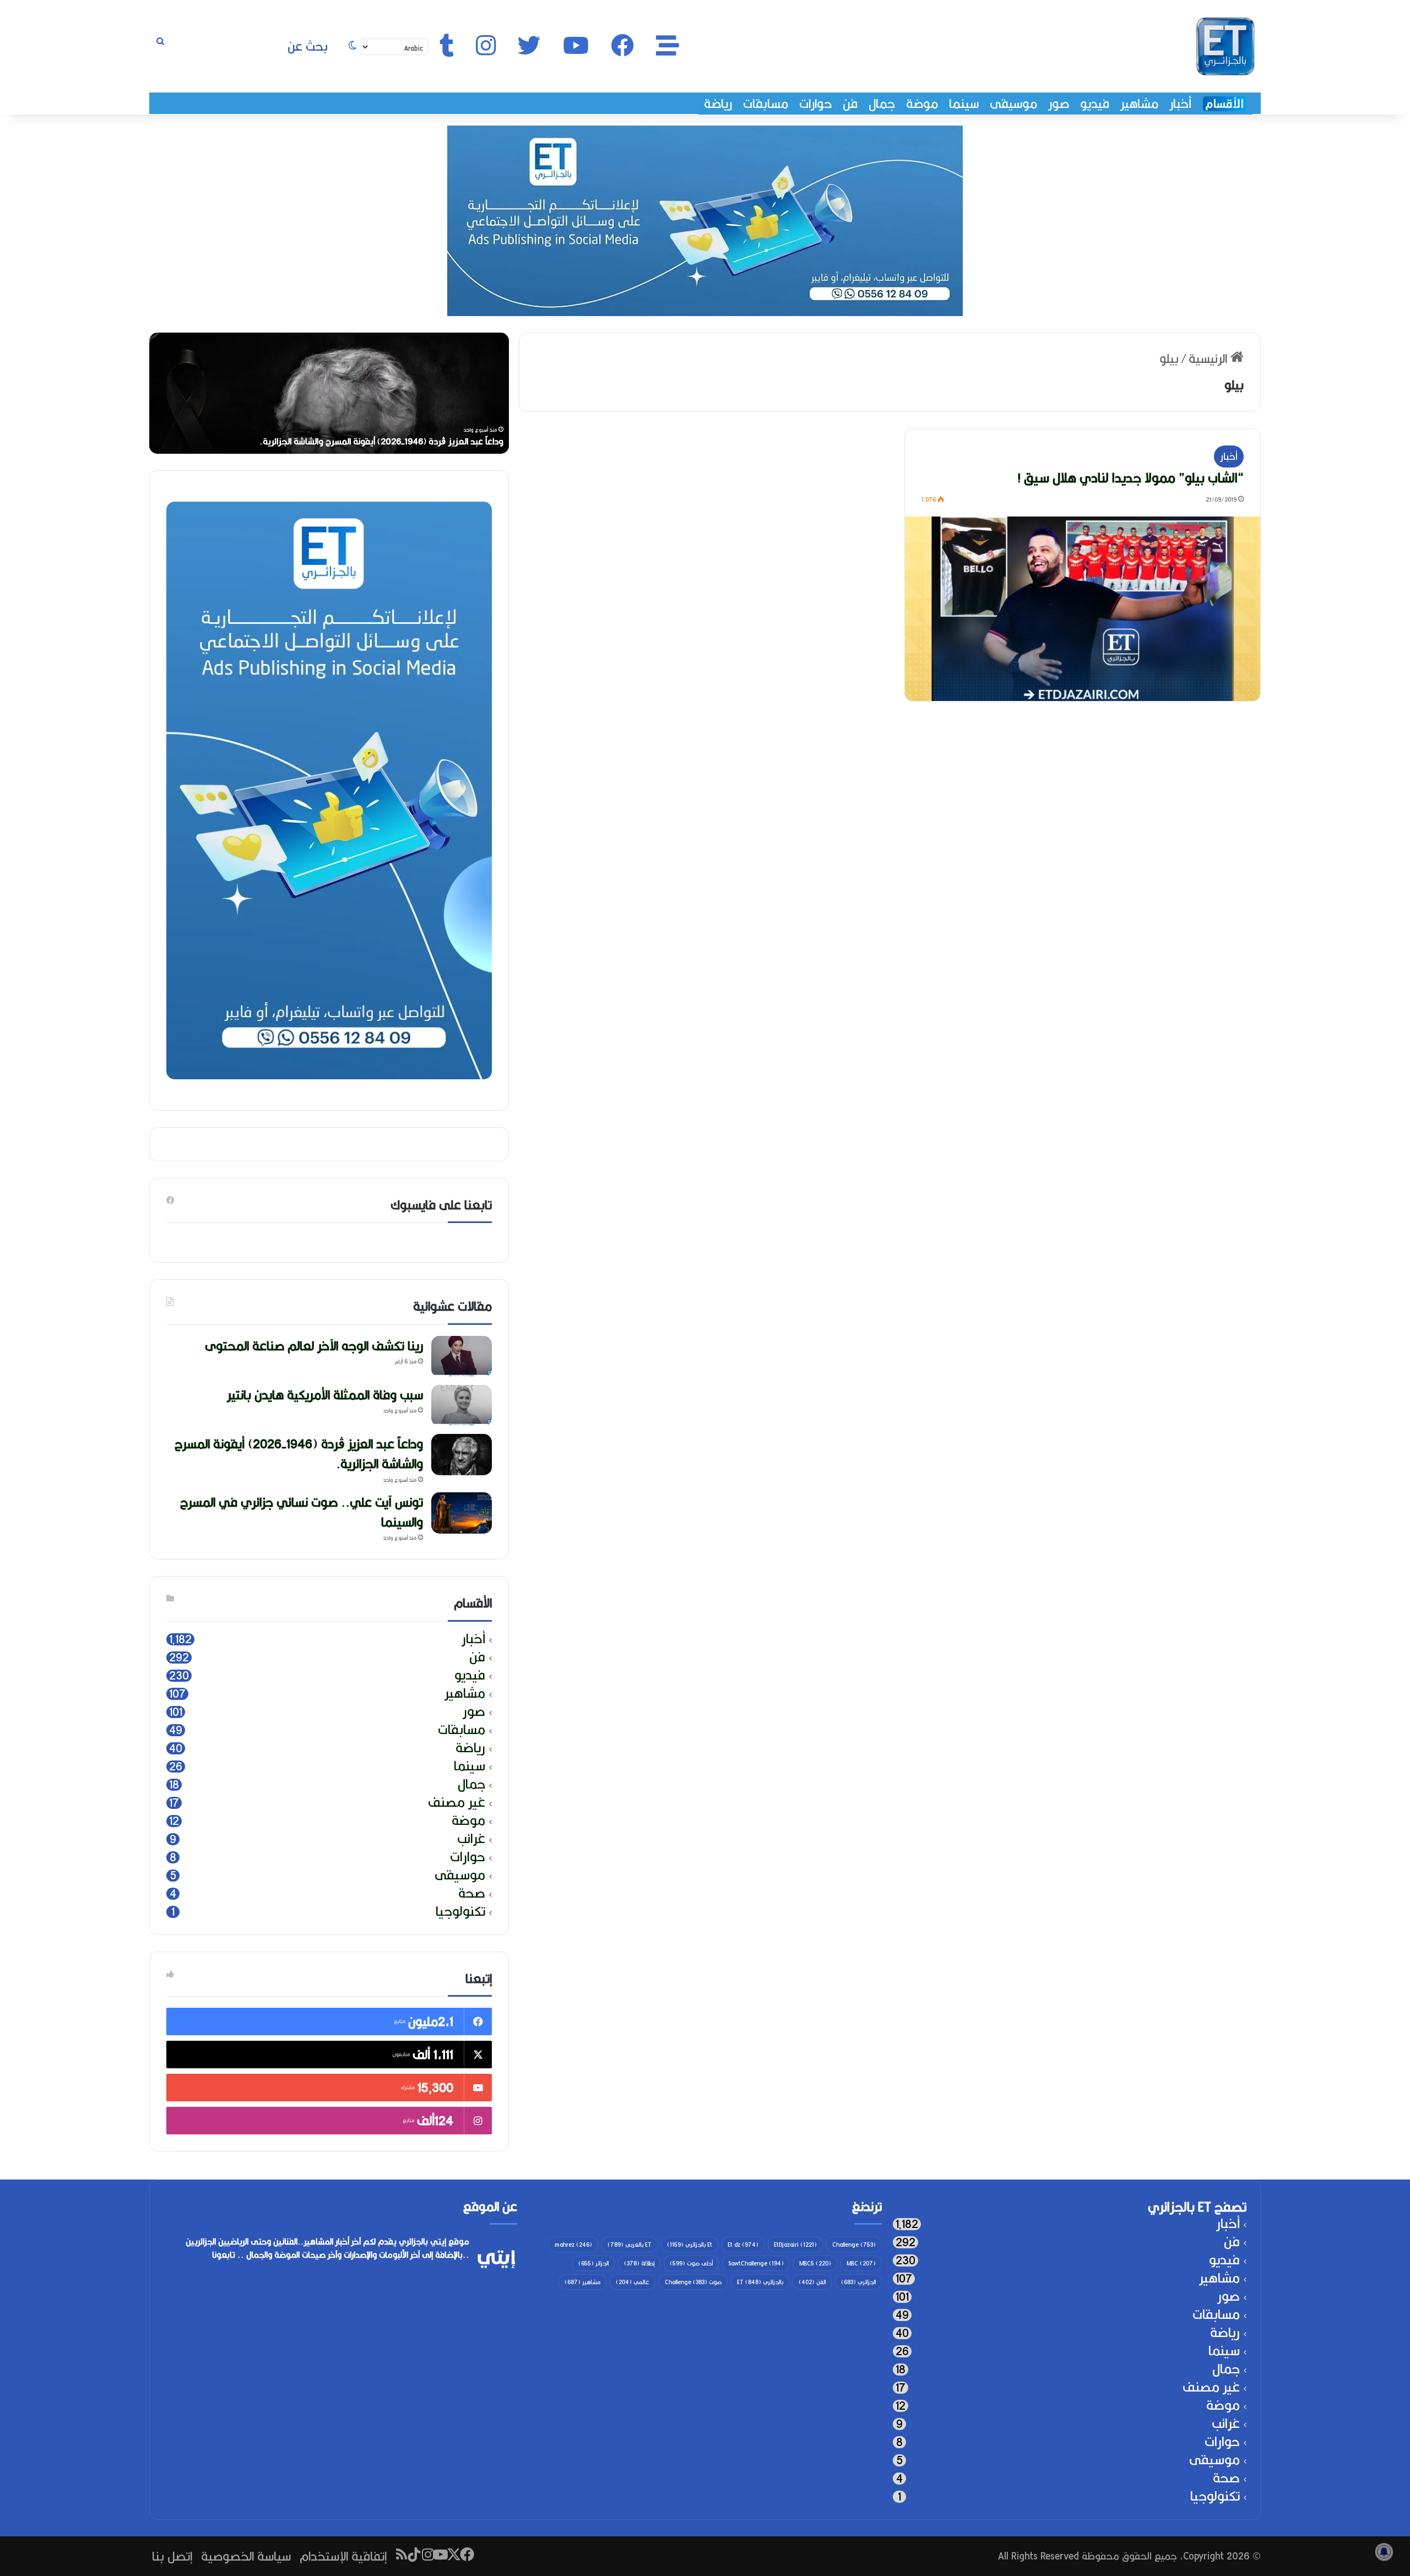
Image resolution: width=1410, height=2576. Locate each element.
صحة (472, 1893)
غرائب (471, 1839)
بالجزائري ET (760, 2282)
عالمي (633, 2282)
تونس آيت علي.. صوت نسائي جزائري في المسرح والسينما (302, 1512)
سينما (964, 104)
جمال (882, 104)
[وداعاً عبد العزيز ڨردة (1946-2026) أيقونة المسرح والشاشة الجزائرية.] (462, 1455)
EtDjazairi (795, 2245)
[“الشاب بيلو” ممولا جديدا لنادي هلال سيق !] (1083, 609)
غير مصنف (457, 1803)
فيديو (1095, 104)
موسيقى (1013, 104)
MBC (861, 2263)
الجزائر (593, 2263)
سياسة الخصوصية (246, 2556)
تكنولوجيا (460, 1912)
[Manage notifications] (1384, 2552)
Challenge (854, 2245)
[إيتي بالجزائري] (1225, 46)
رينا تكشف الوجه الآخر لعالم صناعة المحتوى (414, 441)
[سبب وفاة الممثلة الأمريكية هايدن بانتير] (462, 1406)
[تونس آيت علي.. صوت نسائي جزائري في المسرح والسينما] (462, 1513)
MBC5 (815, 2263)
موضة (922, 104)
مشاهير (1139, 104)
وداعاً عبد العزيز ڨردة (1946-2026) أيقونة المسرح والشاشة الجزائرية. (299, 1453)
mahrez (573, 2245)
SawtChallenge (756, 2263)
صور (1059, 104)
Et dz (743, 2245)
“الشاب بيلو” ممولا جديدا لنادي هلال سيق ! (1130, 477)
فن (850, 104)
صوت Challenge (693, 2282)
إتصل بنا (172, 2556)
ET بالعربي (630, 2245)
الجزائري (858, 2282)
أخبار (1180, 104)
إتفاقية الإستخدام (343, 2556)
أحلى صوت (691, 2263)
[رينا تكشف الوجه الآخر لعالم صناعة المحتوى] (462, 1357)
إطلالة (639, 2263)
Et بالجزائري (690, 2245)
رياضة (718, 104)
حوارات (815, 104)
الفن (812, 2282)
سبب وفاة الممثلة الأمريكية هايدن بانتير (325, 1395)
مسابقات (766, 104)
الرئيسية (1210, 358)
